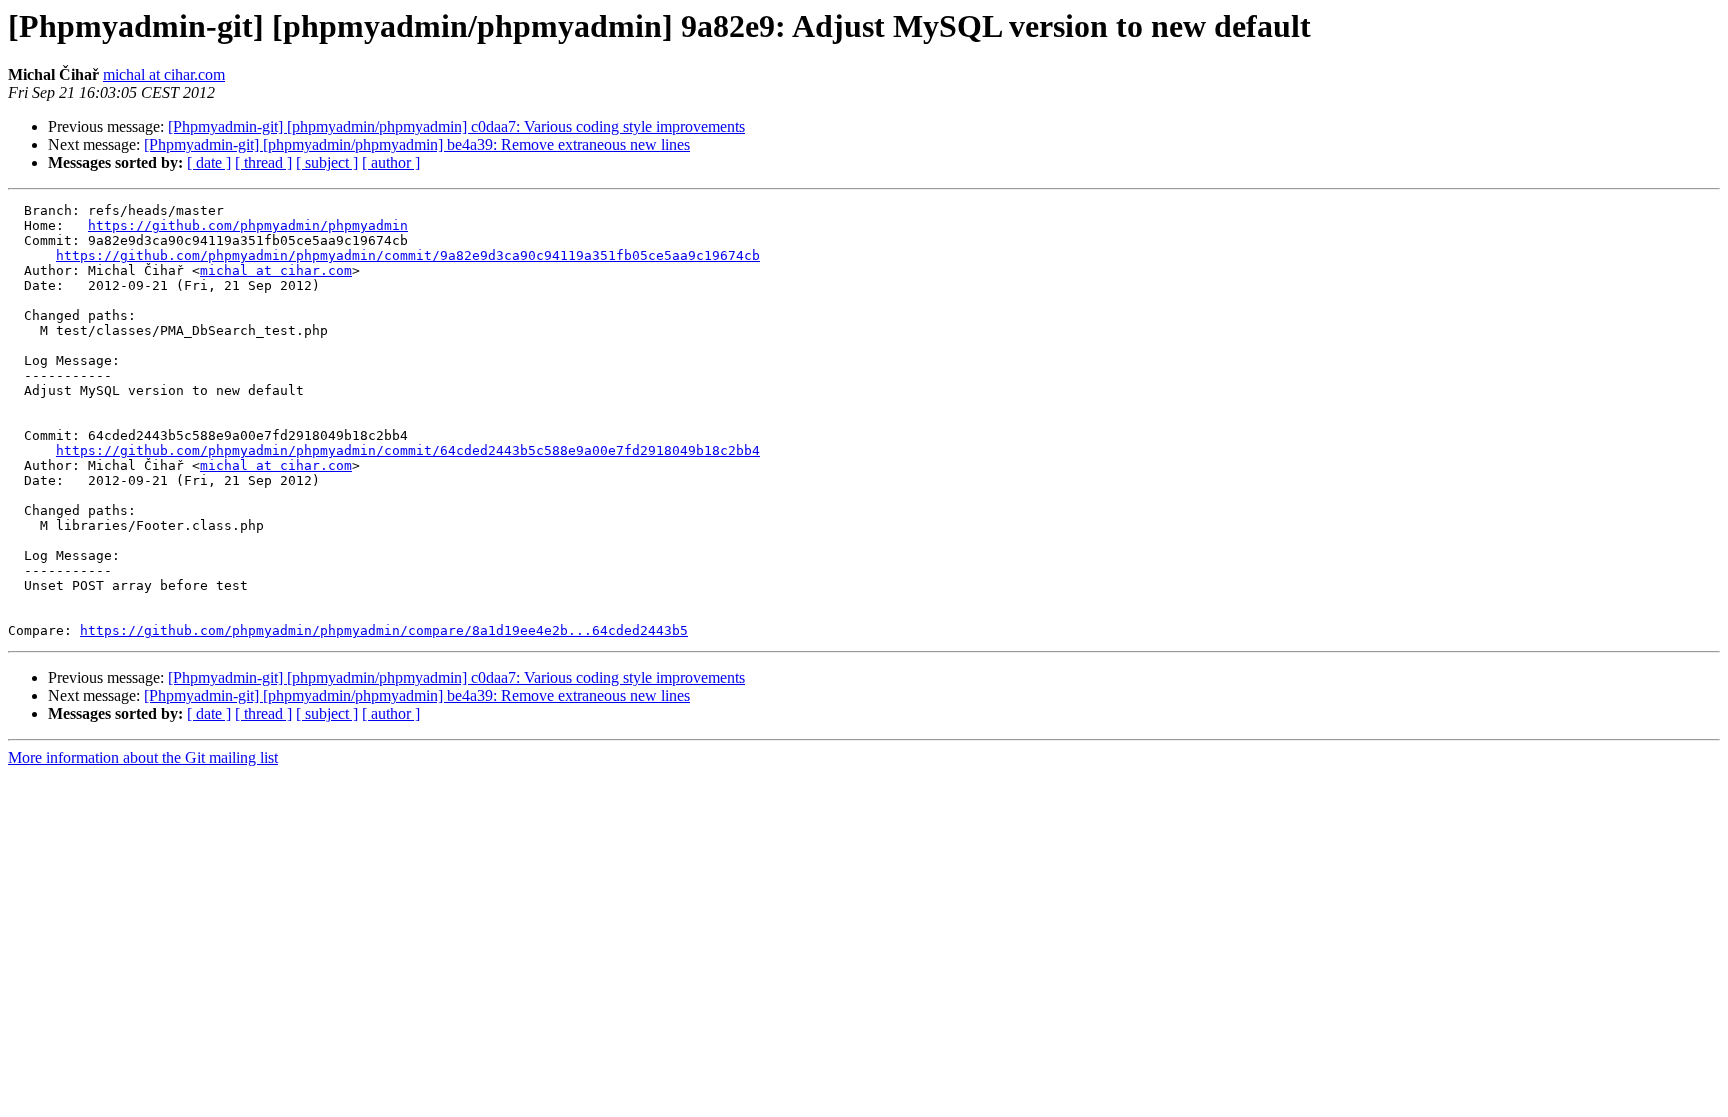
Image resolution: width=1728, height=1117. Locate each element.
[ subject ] (327, 162)
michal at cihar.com (164, 74)
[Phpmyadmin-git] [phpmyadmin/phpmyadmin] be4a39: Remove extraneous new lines (417, 144)
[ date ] (209, 162)
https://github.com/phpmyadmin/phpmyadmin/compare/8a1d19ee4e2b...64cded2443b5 (384, 630)
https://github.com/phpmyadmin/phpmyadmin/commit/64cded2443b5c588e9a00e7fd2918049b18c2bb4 (408, 450)
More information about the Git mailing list (143, 757)
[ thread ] (263, 162)
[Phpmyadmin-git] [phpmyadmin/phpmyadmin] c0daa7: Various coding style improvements (456, 126)
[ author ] (391, 162)
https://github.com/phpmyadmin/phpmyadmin (248, 225)
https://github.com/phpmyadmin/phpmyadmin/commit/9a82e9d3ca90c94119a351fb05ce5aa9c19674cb (408, 255)
